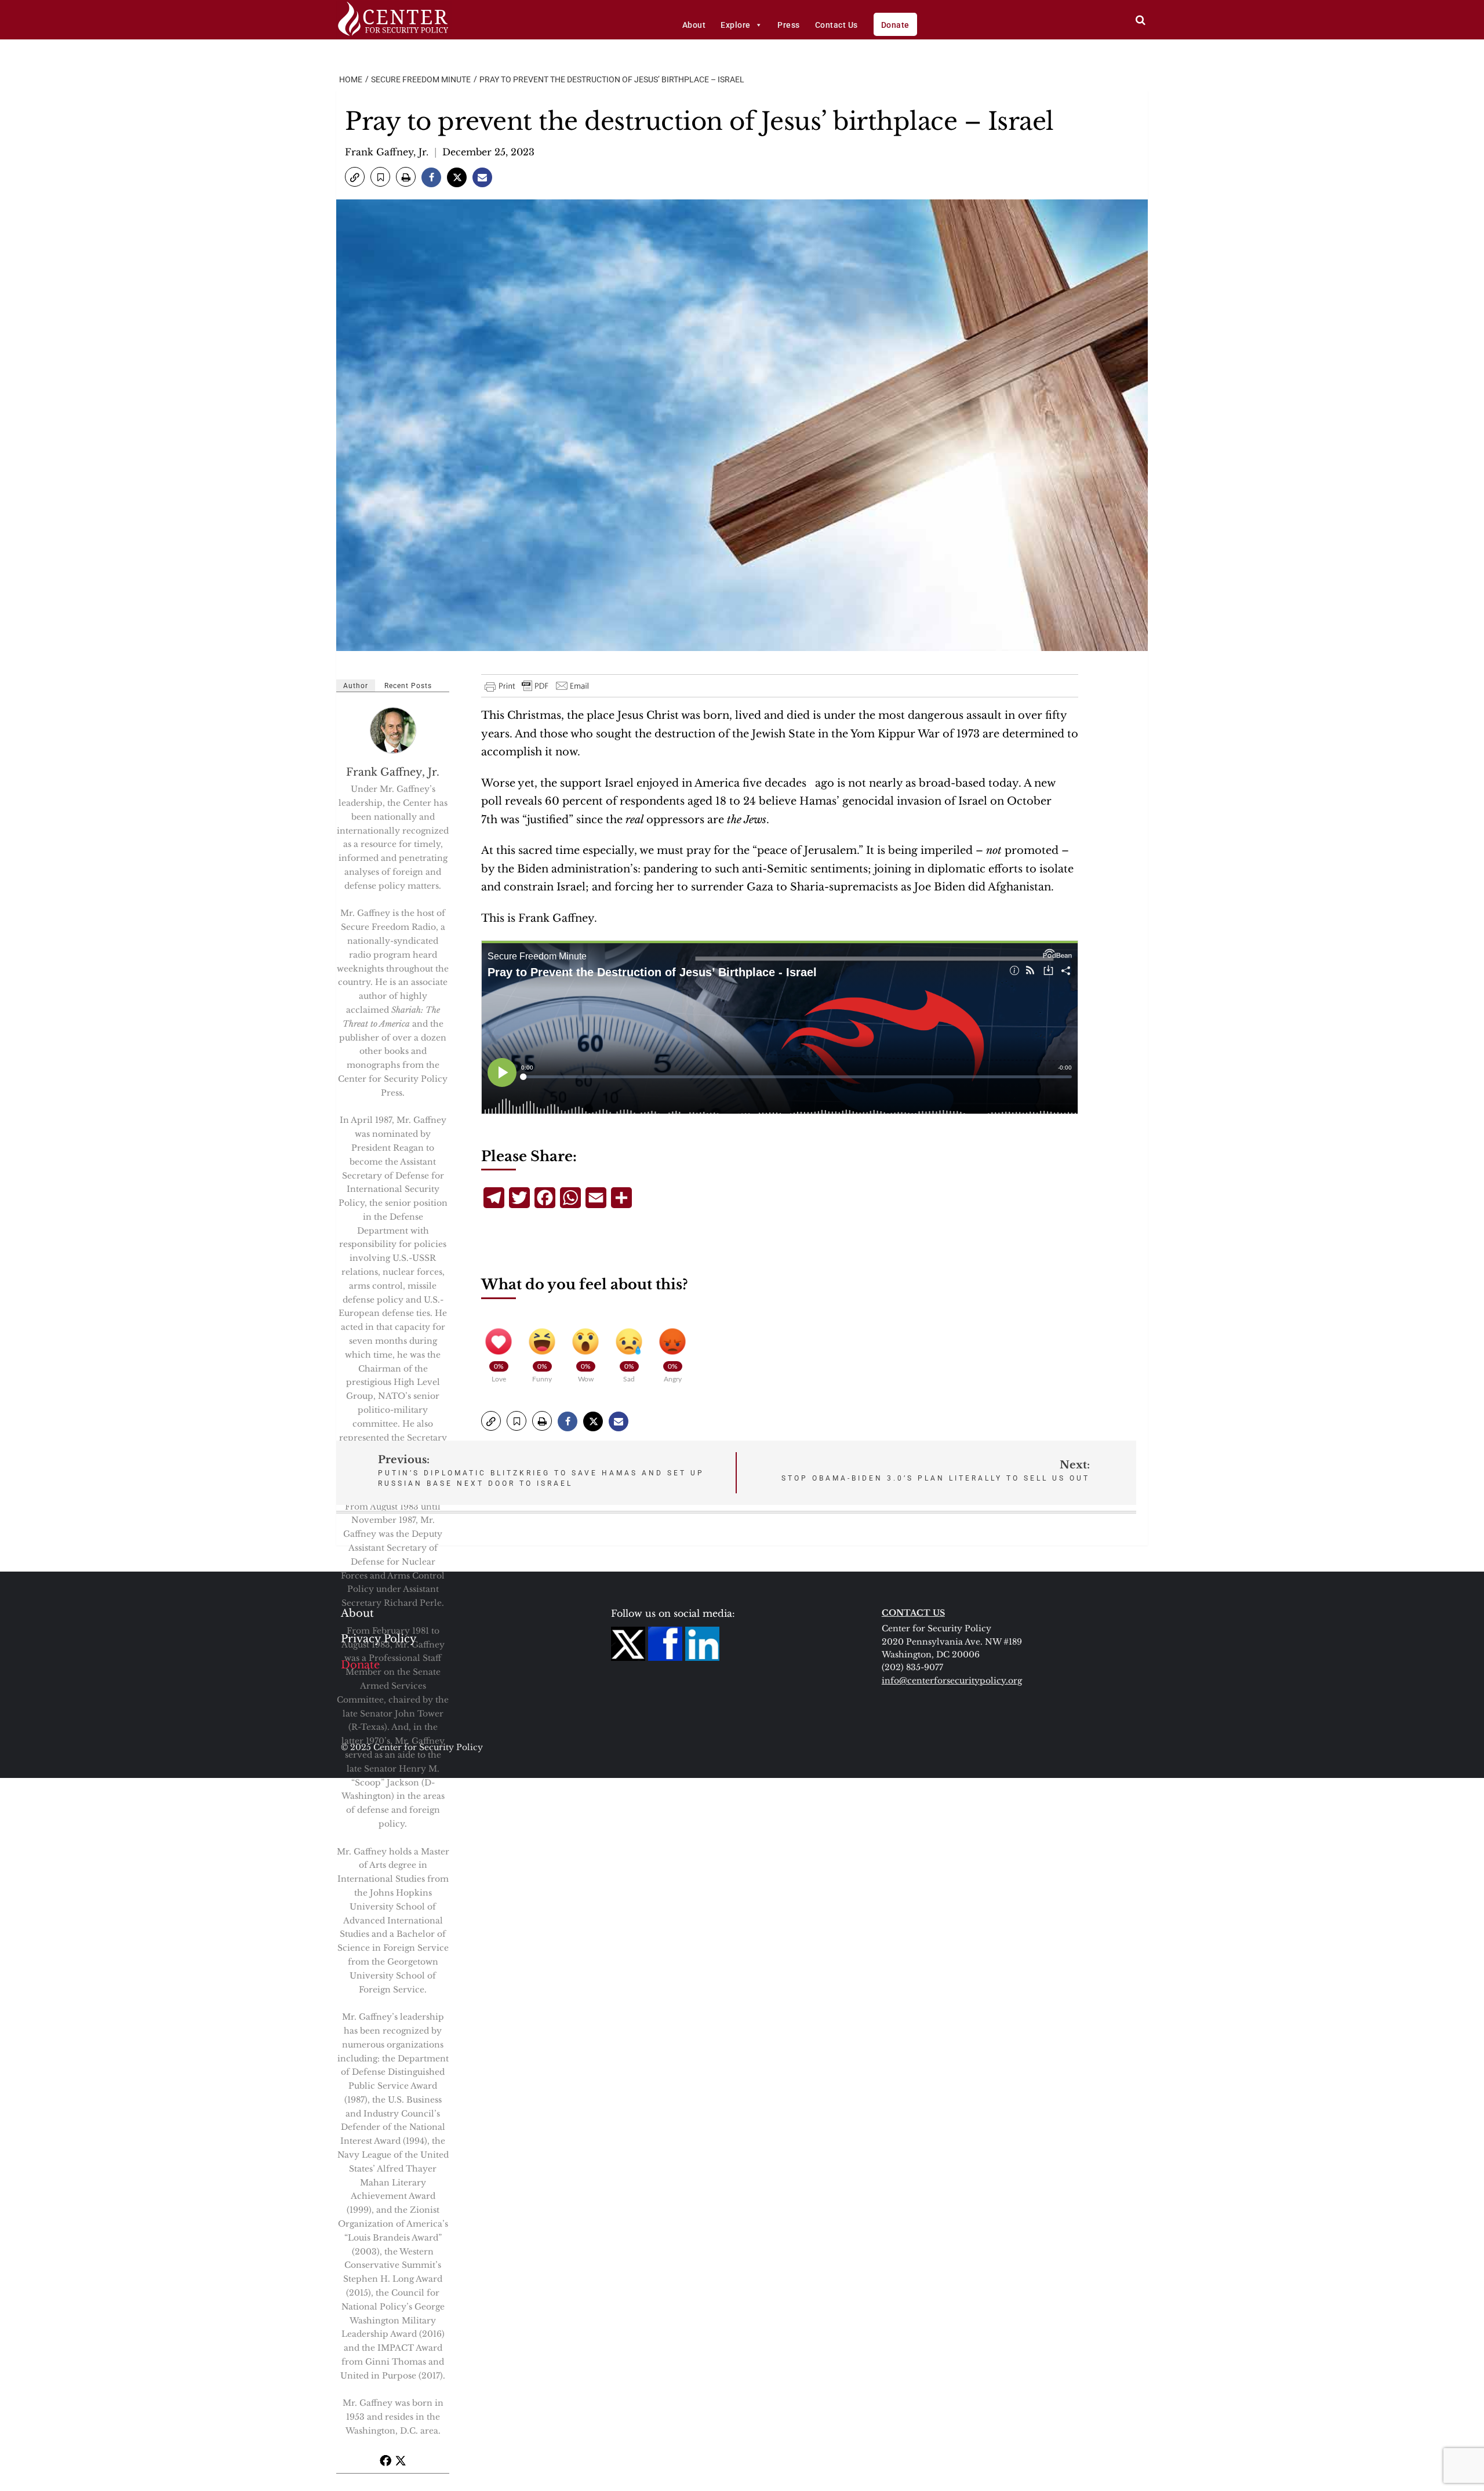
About (694, 25)
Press (789, 25)
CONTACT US (913, 1613)
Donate (895, 25)
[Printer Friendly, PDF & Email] (537, 686)
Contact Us (836, 25)
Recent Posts (408, 686)
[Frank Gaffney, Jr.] (394, 730)
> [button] (1141, 20)
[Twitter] (401, 2460)
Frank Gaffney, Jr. (387, 152)
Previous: (541, 1470)
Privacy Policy (379, 1639)
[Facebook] (385, 2460)
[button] (355, 177)
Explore (736, 25)
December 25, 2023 (488, 152)
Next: (936, 1470)
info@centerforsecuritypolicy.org (952, 1681)
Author (356, 686)
